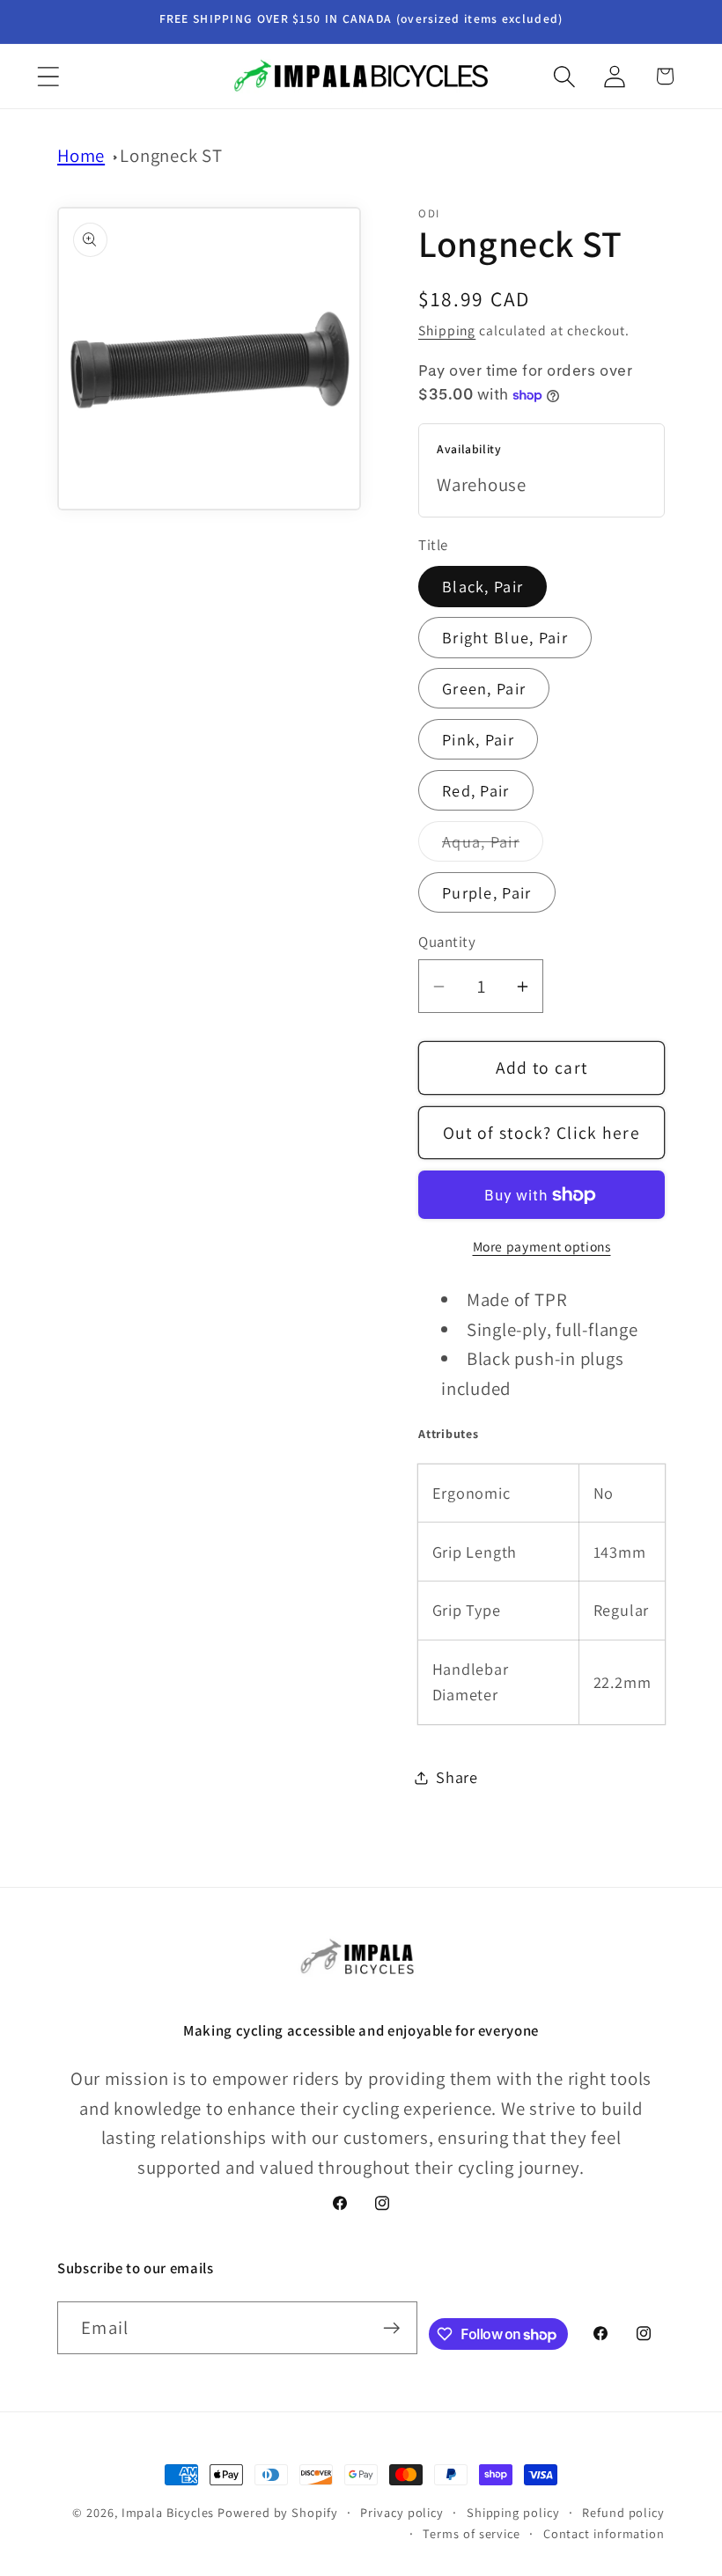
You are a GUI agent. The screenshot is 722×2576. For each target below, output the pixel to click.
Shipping (447, 330)
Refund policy (623, 2512)
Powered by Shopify (277, 2512)
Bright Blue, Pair (505, 637)
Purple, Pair (487, 892)
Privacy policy (402, 2512)
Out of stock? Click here (541, 1133)
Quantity (447, 942)
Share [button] (457, 1777)
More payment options (542, 1246)
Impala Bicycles (168, 2512)
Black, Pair (483, 586)
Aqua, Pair (493, 846)
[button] (48, 76)
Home (81, 155)
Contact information (604, 2533)
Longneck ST (171, 155)
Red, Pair (476, 790)
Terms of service (472, 2533)
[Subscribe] (391, 2328)
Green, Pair (484, 688)
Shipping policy (513, 2512)
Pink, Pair (478, 739)
